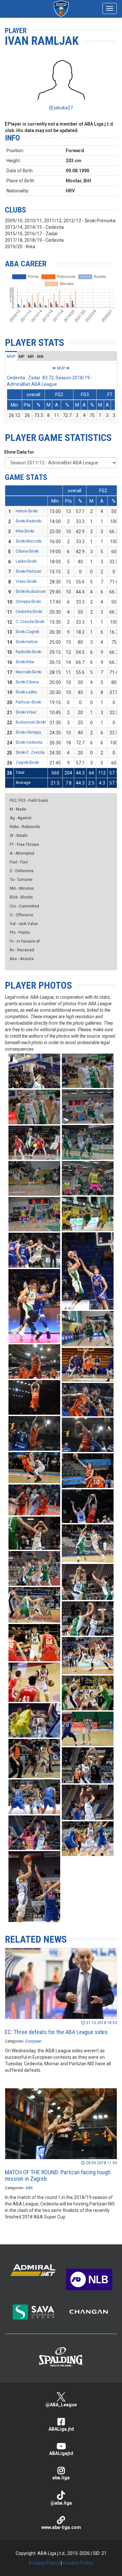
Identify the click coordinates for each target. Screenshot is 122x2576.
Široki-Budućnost (31, 592)
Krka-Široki (25, 531)
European (33, 2041)
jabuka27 (63, 108)
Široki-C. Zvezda (30, 752)
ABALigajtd (61, 2453)
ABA (29, 2188)
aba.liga (61, 2478)
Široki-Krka (25, 662)
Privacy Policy (44, 2563)
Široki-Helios (27, 642)
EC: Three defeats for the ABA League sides (56, 2032)
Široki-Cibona (27, 682)
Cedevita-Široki (29, 612)
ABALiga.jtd (61, 2429)
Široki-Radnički (29, 521)
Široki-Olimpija (28, 732)
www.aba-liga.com (61, 2527)
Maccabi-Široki (29, 672)
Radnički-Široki (29, 652)
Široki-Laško (26, 692)
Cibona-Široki (27, 551)
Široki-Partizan (28, 571)
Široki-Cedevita (29, 742)
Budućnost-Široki (31, 722)
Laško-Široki (26, 561)
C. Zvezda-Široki (30, 622)
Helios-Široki (27, 511)
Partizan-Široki (28, 702)
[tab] (11, 356)
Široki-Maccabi (29, 541)
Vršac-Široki (26, 581)
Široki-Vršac (26, 712)
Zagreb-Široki (27, 763)
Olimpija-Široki (28, 602)
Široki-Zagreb (27, 632)
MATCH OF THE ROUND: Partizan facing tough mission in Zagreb (58, 2175)
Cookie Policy (78, 2563)
